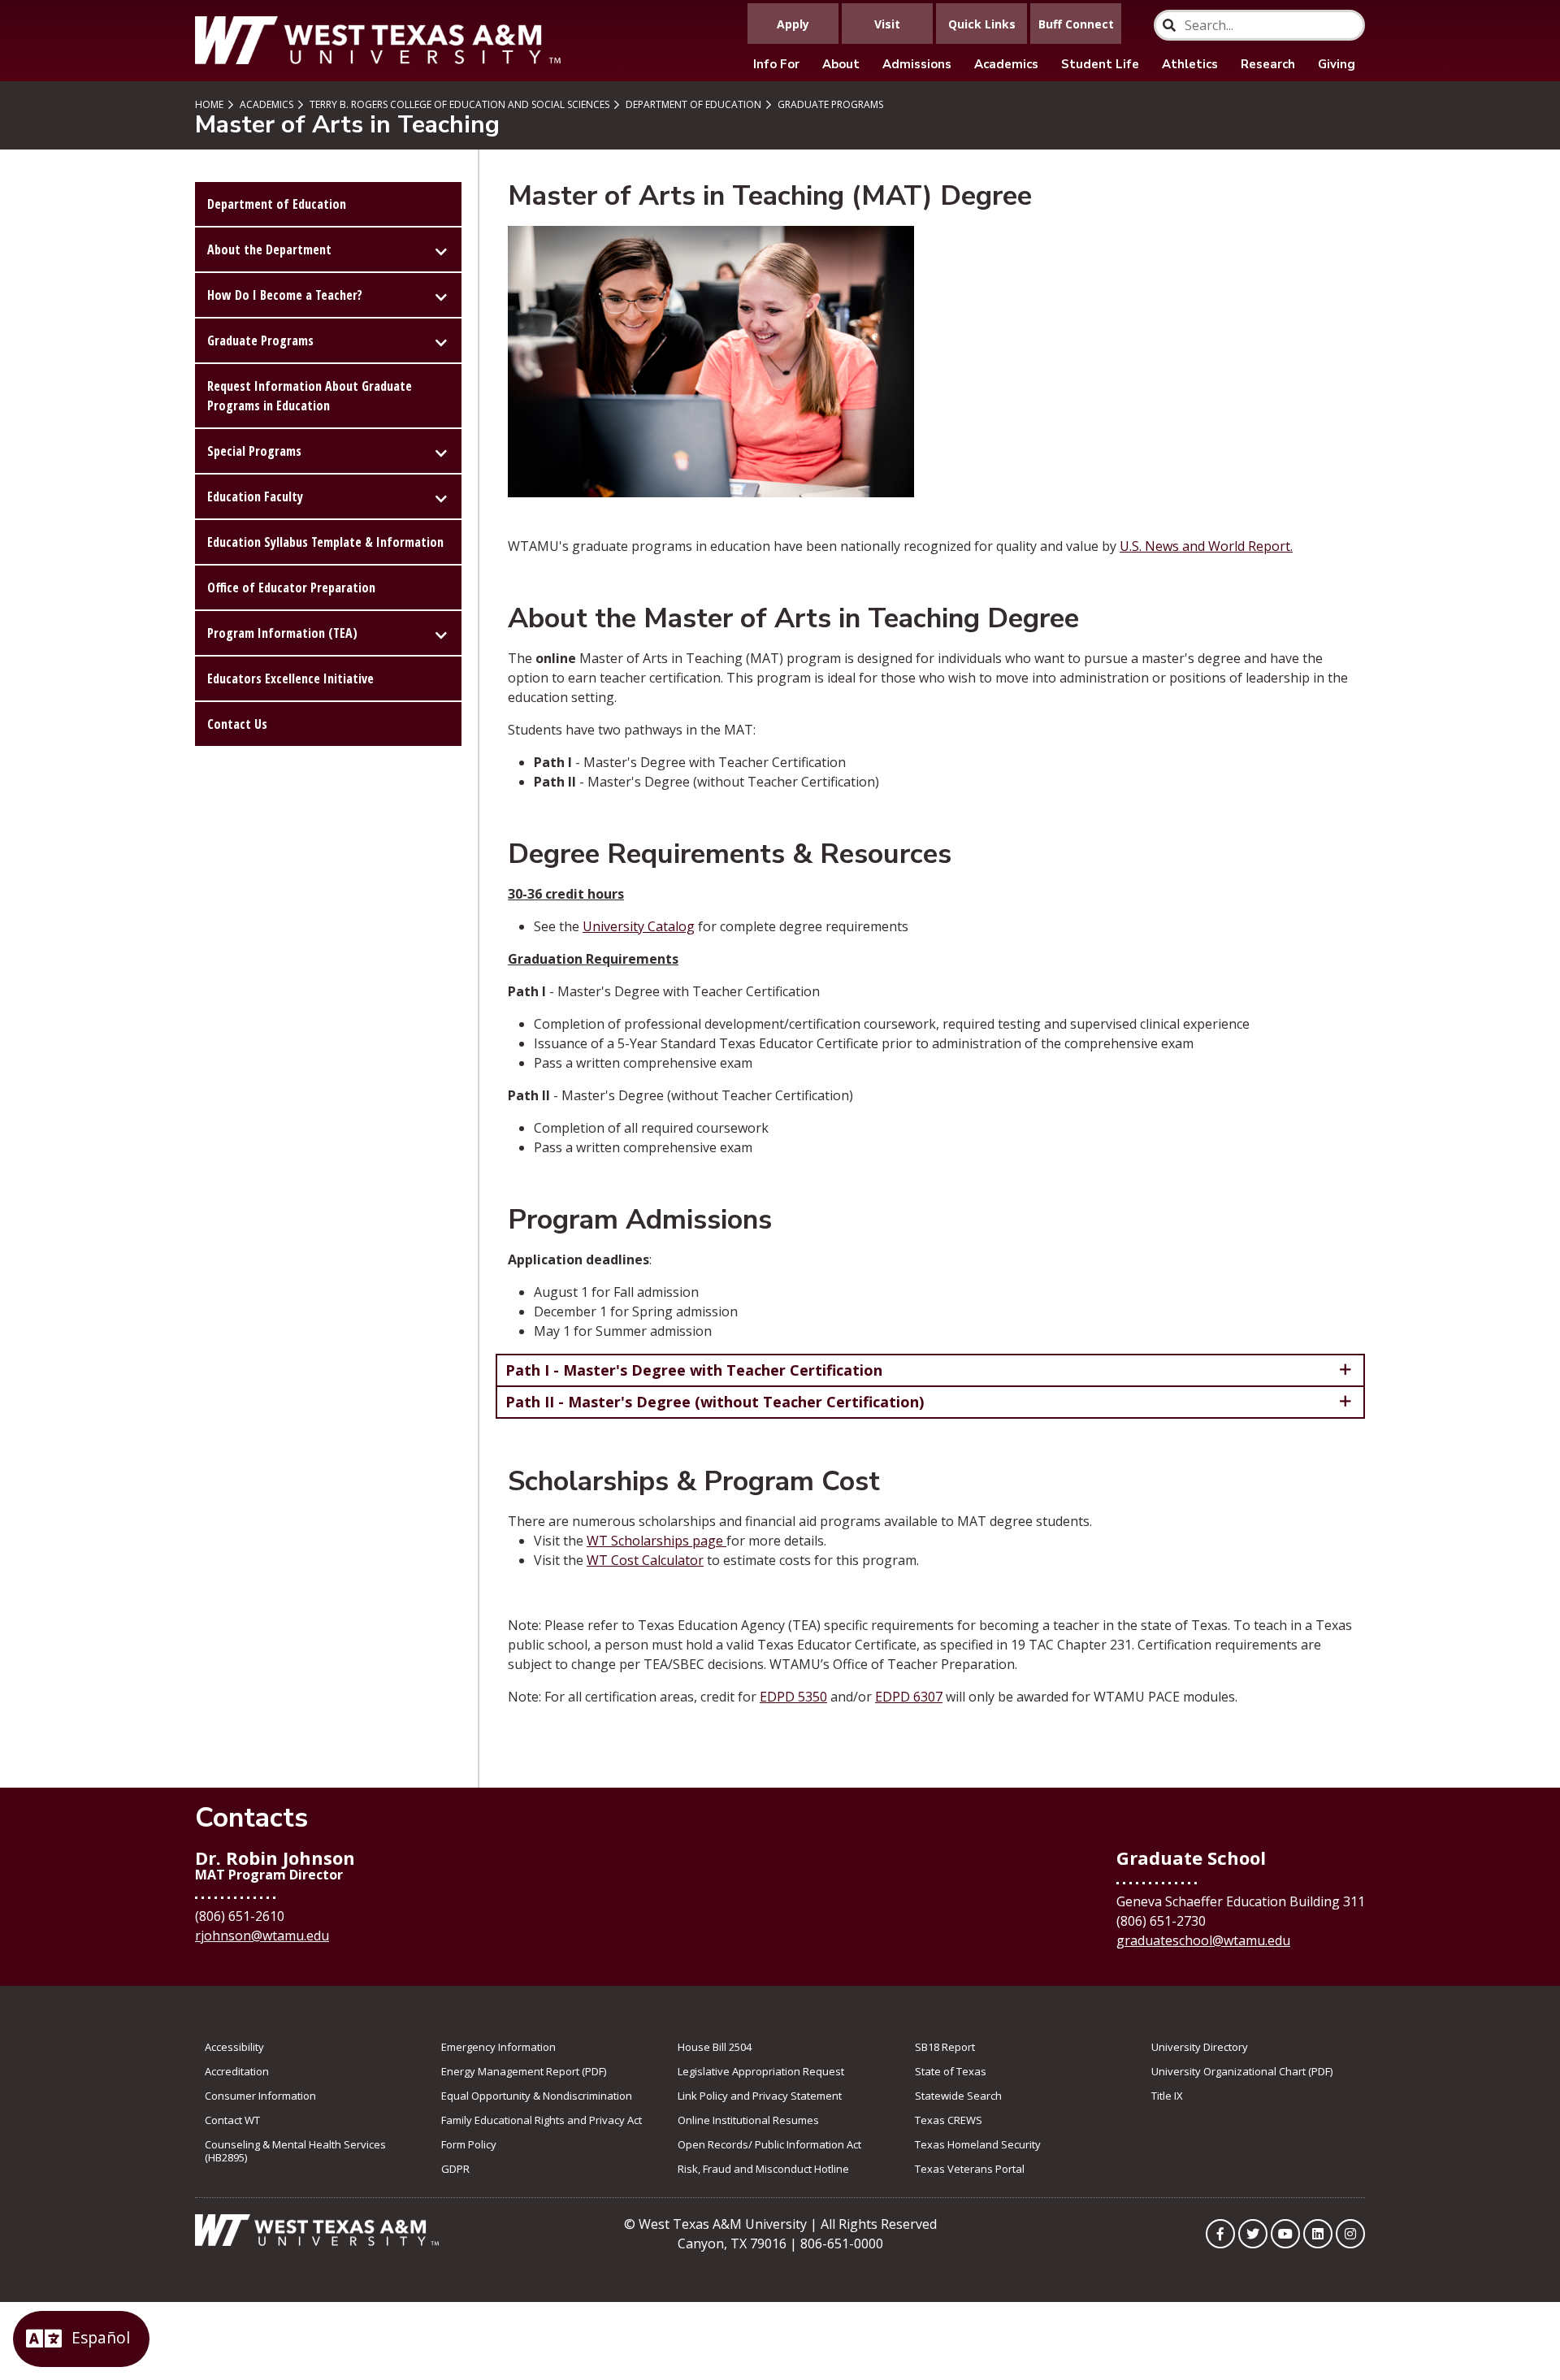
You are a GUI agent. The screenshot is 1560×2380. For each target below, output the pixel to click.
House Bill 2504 (715, 2047)
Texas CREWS (949, 2120)
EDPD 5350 (793, 1697)
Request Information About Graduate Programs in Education (310, 396)
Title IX (1167, 2096)
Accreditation (237, 2071)
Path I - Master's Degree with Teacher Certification (694, 1370)
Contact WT (232, 2120)
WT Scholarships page (656, 1541)
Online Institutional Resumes (748, 2120)
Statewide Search (958, 2096)
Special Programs (254, 451)
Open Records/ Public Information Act (769, 2144)
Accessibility (234, 2047)
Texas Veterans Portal (970, 2169)
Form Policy (469, 2144)
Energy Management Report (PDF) (524, 2071)
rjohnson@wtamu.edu (262, 1936)
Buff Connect (1076, 24)
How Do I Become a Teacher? (285, 295)
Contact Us (237, 724)
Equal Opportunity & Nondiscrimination (537, 2096)
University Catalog (639, 926)
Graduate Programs (829, 104)
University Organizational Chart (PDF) (1242, 2071)
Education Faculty (255, 496)
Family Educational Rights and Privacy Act (542, 2120)
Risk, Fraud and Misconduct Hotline (763, 2169)
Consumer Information (260, 2096)
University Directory (1200, 2047)
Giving (1337, 64)
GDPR (455, 2169)
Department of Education (692, 104)
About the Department (269, 249)
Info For (776, 64)
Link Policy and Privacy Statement (760, 2096)
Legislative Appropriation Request (761, 2071)
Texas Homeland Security (978, 2144)
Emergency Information (498, 2047)
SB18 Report (945, 2047)
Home (209, 104)
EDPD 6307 (909, 1697)
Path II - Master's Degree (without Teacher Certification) (715, 1402)
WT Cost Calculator (645, 1560)
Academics (1006, 64)
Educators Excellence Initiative (290, 678)
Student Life (1100, 64)
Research (1268, 64)
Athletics (1190, 64)
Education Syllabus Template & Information (325, 542)
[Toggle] (441, 249)
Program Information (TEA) (282, 633)
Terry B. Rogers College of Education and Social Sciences (458, 104)
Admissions (917, 64)
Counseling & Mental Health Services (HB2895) (295, 2151)
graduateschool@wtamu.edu (1203, 1940)
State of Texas (951, 2071)
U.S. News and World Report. (1206, 546)
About (841, 64)
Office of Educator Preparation (291, 587)
